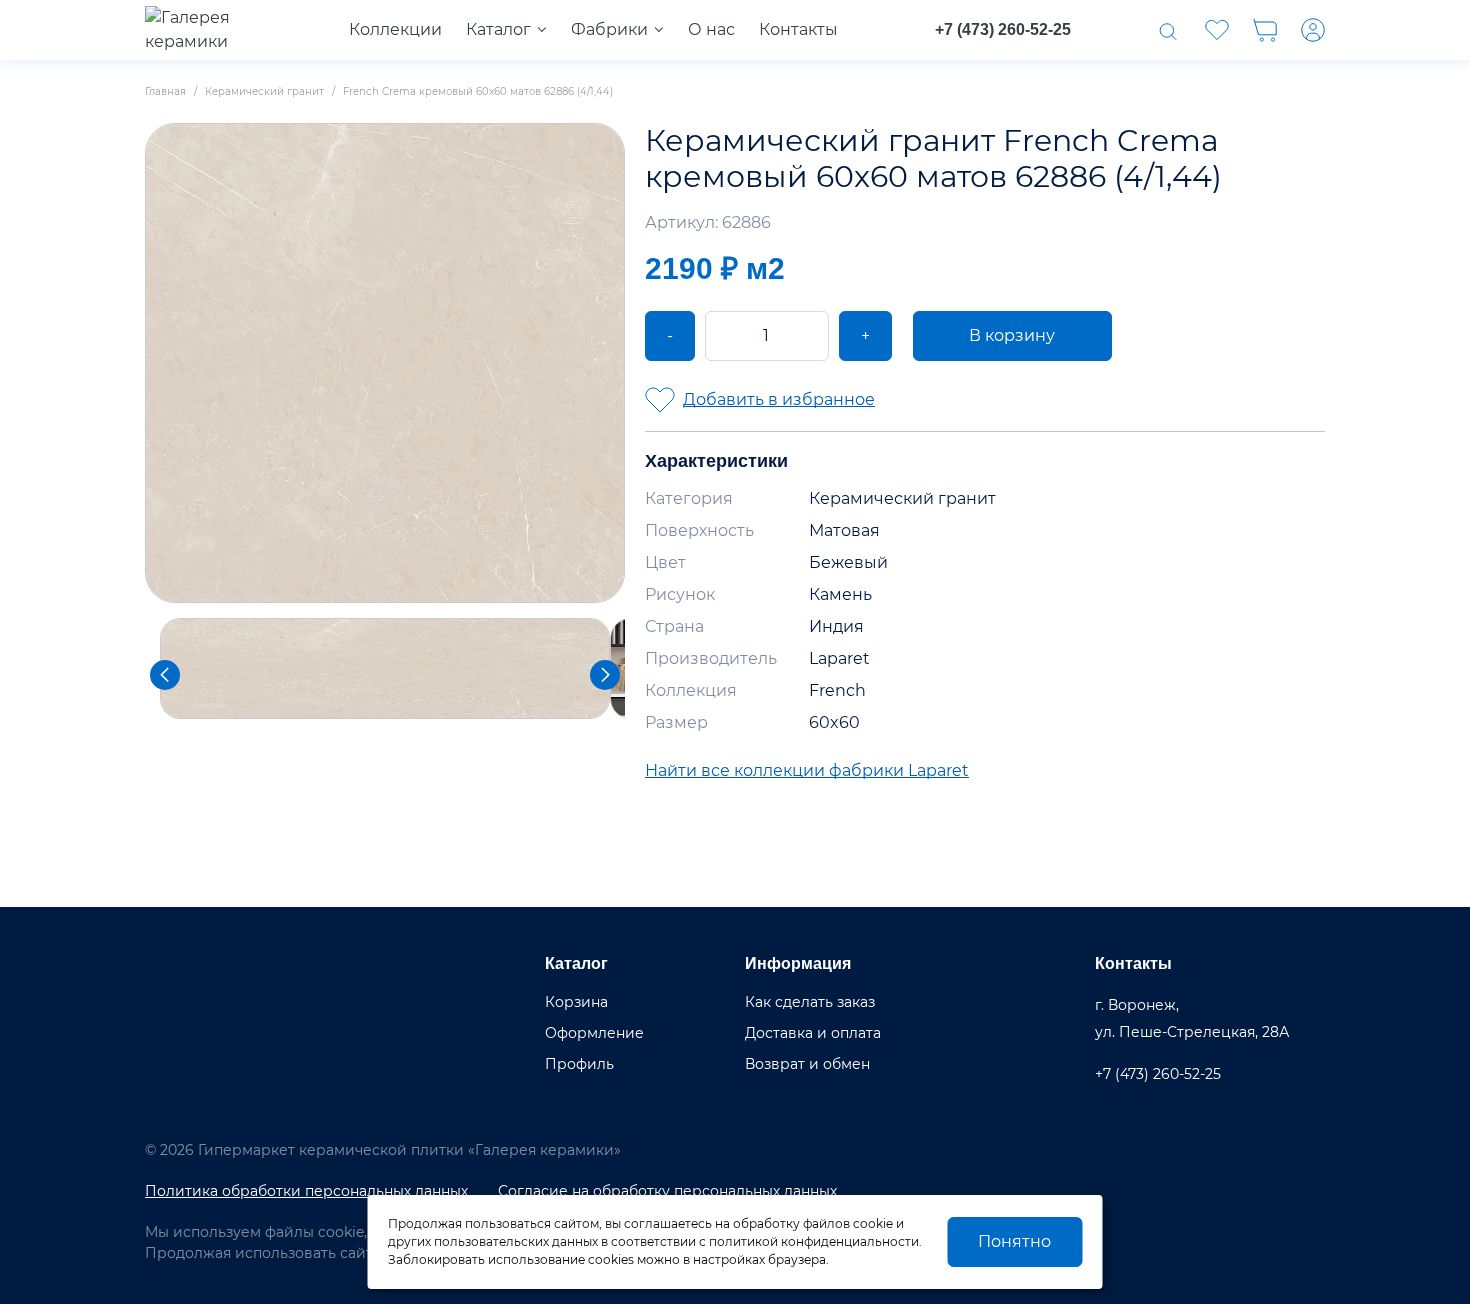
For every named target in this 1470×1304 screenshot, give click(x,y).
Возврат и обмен (807, 1064)
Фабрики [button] (609, 29)
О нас (711, 29)
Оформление (594, 1033)
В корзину (1012, 335)
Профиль (579, 1064)
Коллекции (395, 29)
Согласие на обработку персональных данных (667, 1191)
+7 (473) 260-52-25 (1003, 29)
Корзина (576, 1002)
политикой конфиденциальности (814, 1241)
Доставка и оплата (813, 1033)
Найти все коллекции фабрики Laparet (807, 770)
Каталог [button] (498, 29)
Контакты (798, 29)
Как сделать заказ (810, 1002)
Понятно (1014, 1241)
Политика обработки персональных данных (306, 1191)
